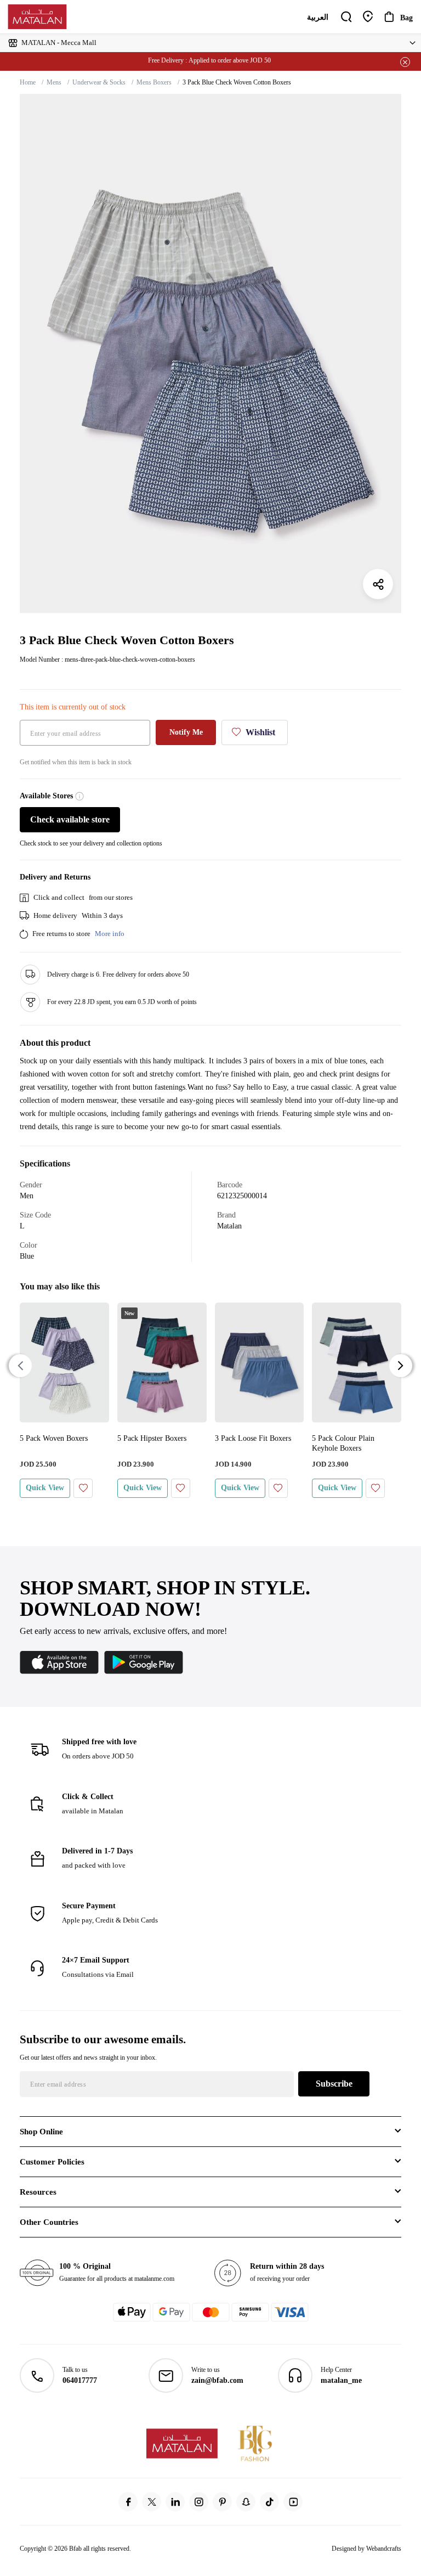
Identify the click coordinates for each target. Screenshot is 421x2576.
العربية (318, 17)
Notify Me (186, 732)
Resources (38, 2192)
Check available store (70, 819)
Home (28, 82)
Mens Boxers (154, 82)
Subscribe (334, 2084)
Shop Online (41, 2132)
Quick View (45, 1488)
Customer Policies (52, 2162)
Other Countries (49, 2222)
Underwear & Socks (99, 82)
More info (110, 934)
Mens (54, 82)
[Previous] (20, 1366)
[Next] (401, 1366)
